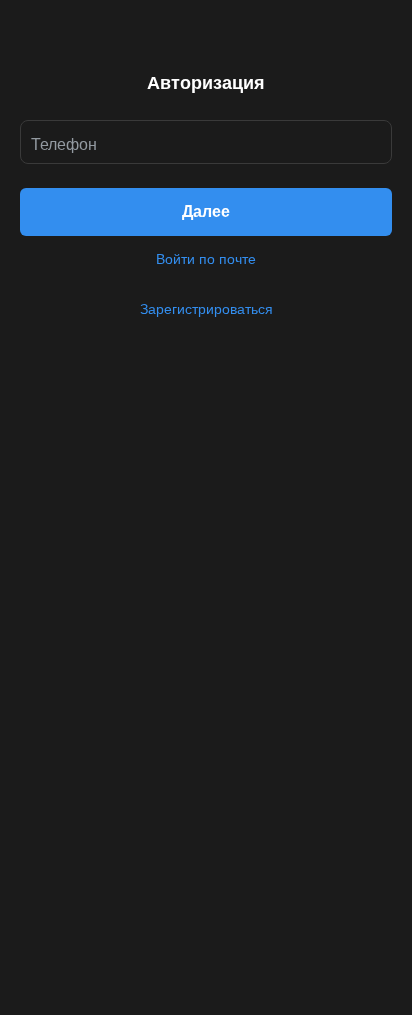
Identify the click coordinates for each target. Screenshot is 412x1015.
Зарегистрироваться (206, 309)
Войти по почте (206, 259)
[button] (206, 212)
